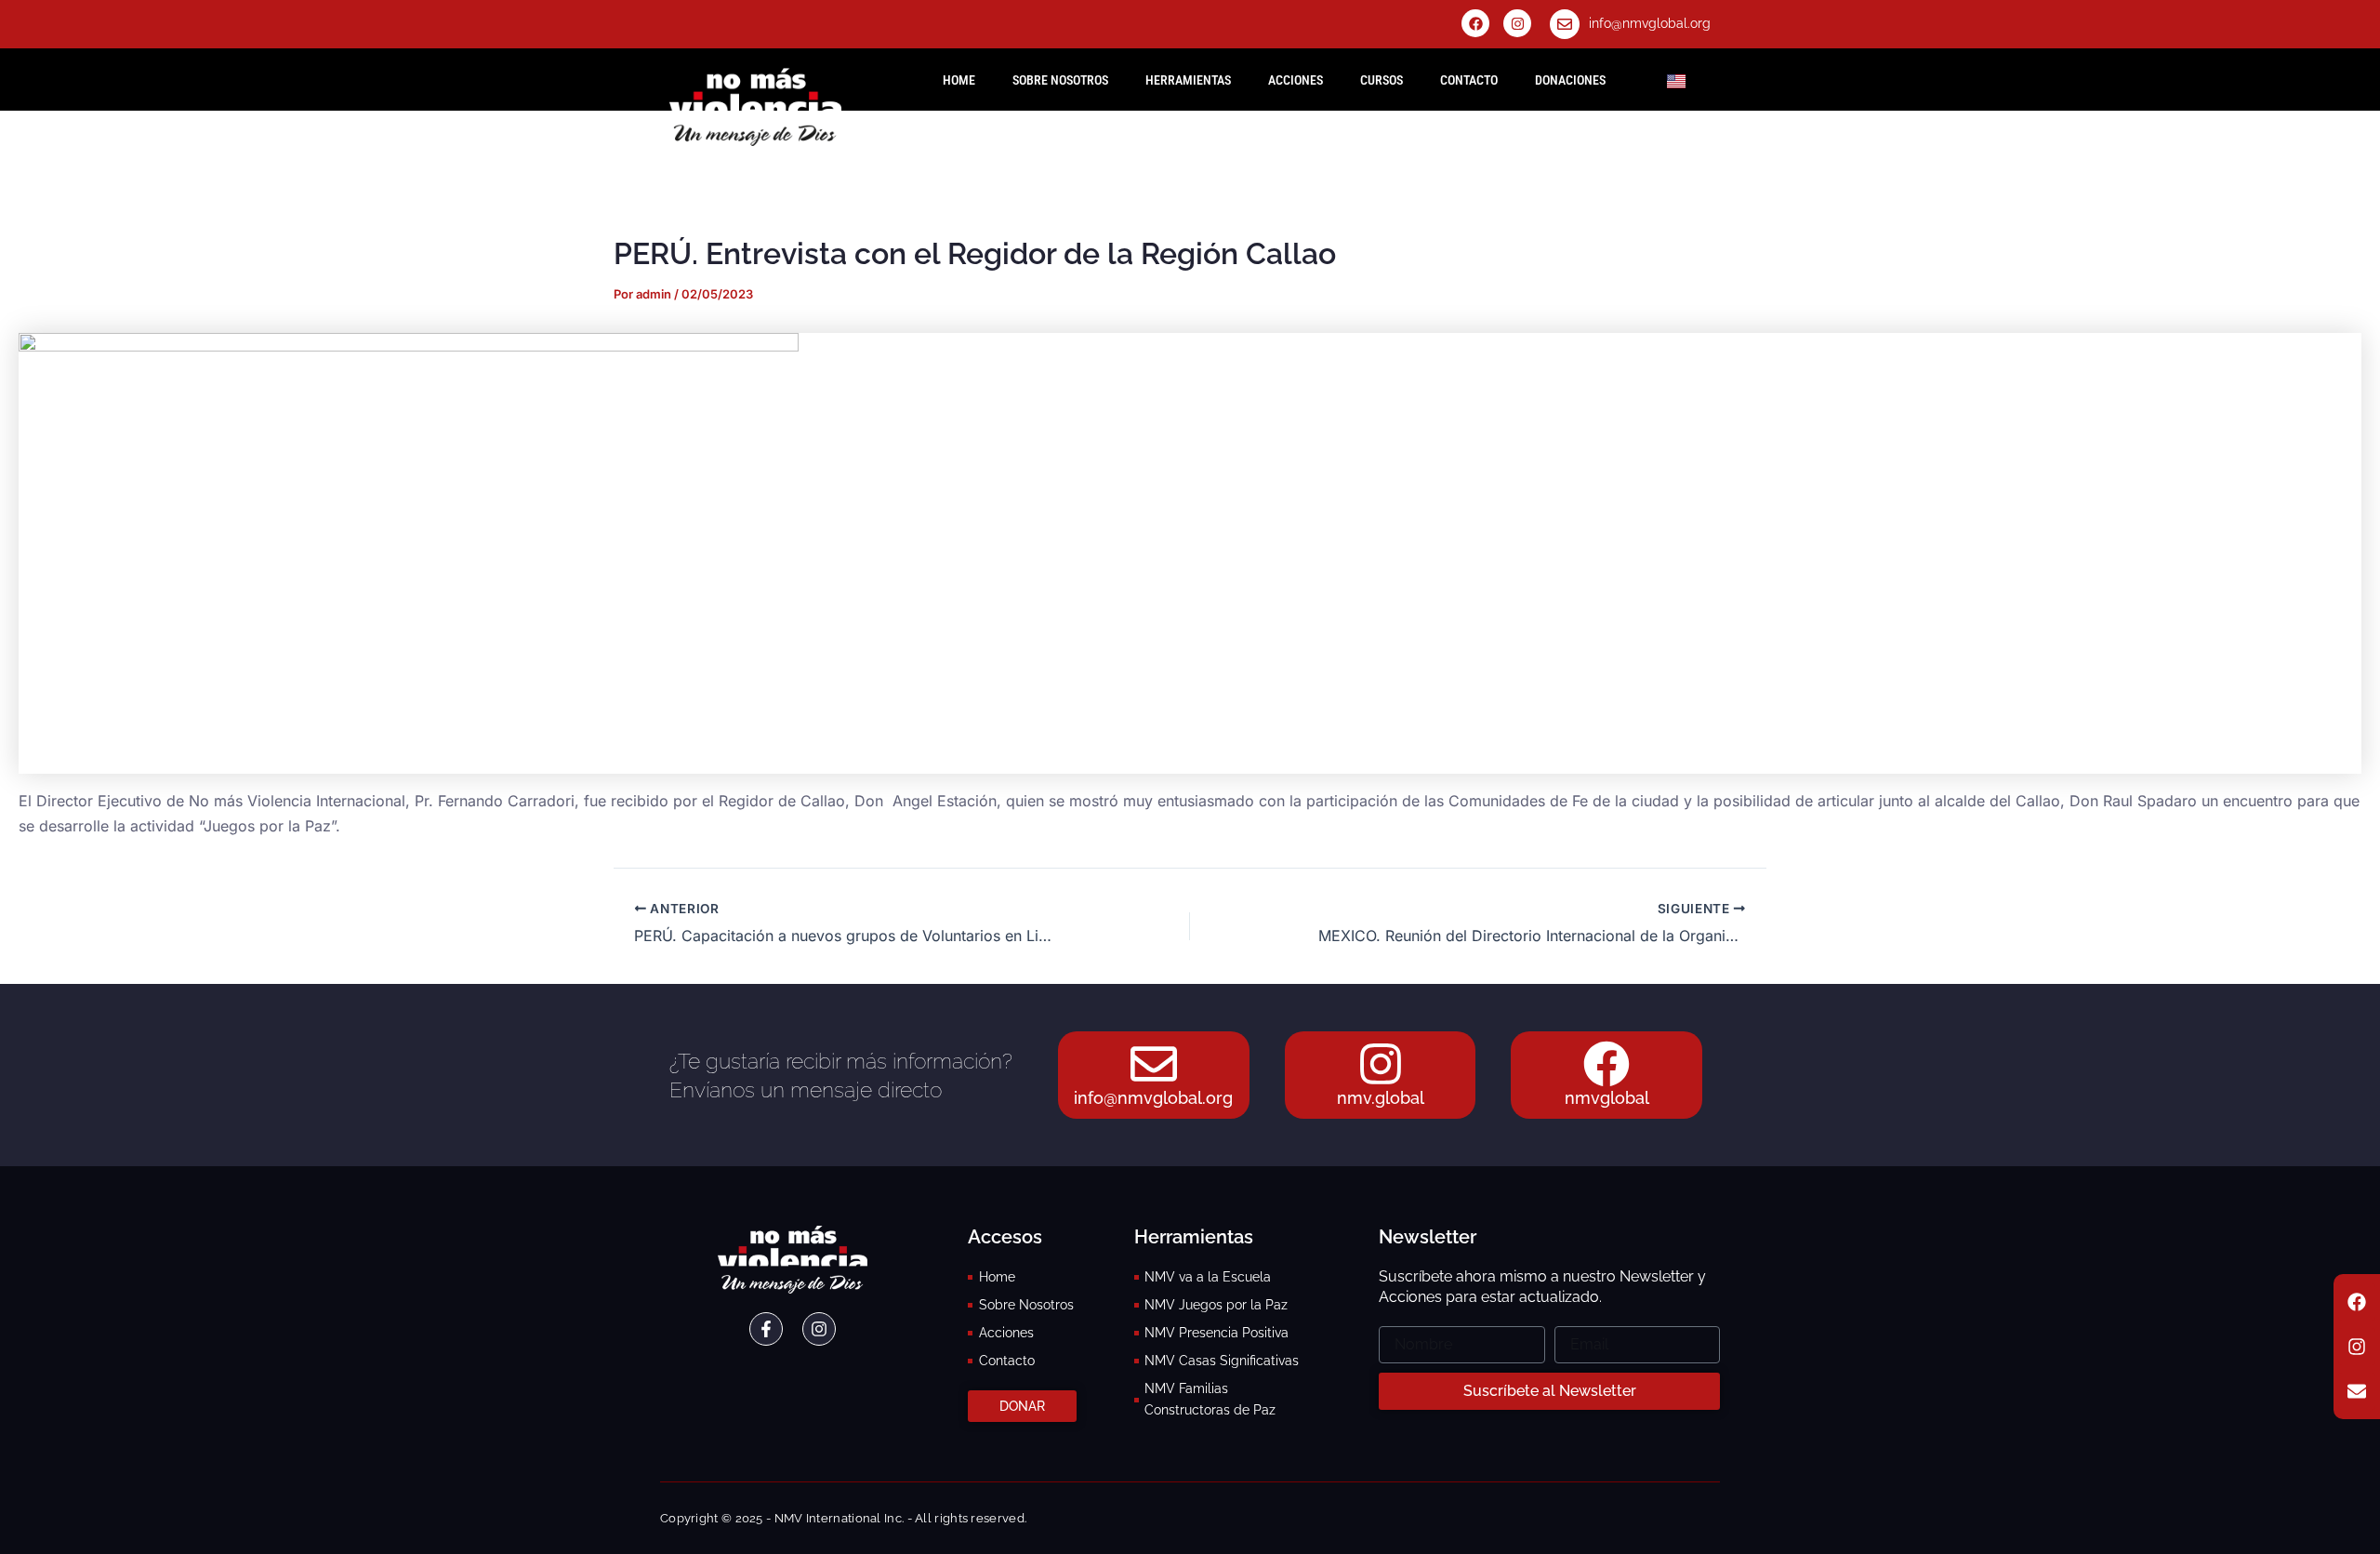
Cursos (1382, 80)
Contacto (1469, 80)
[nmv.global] (1381, 1064)
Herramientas (1188, 80)
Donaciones (1570, 80)
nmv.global (1381, 1098)
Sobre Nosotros (1060, 80)
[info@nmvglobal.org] (1565, 24)
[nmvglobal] (1606, 1064)
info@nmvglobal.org (1650, 23)
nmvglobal (1607, 1098)
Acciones (1296, 80)
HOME (959, 80)
